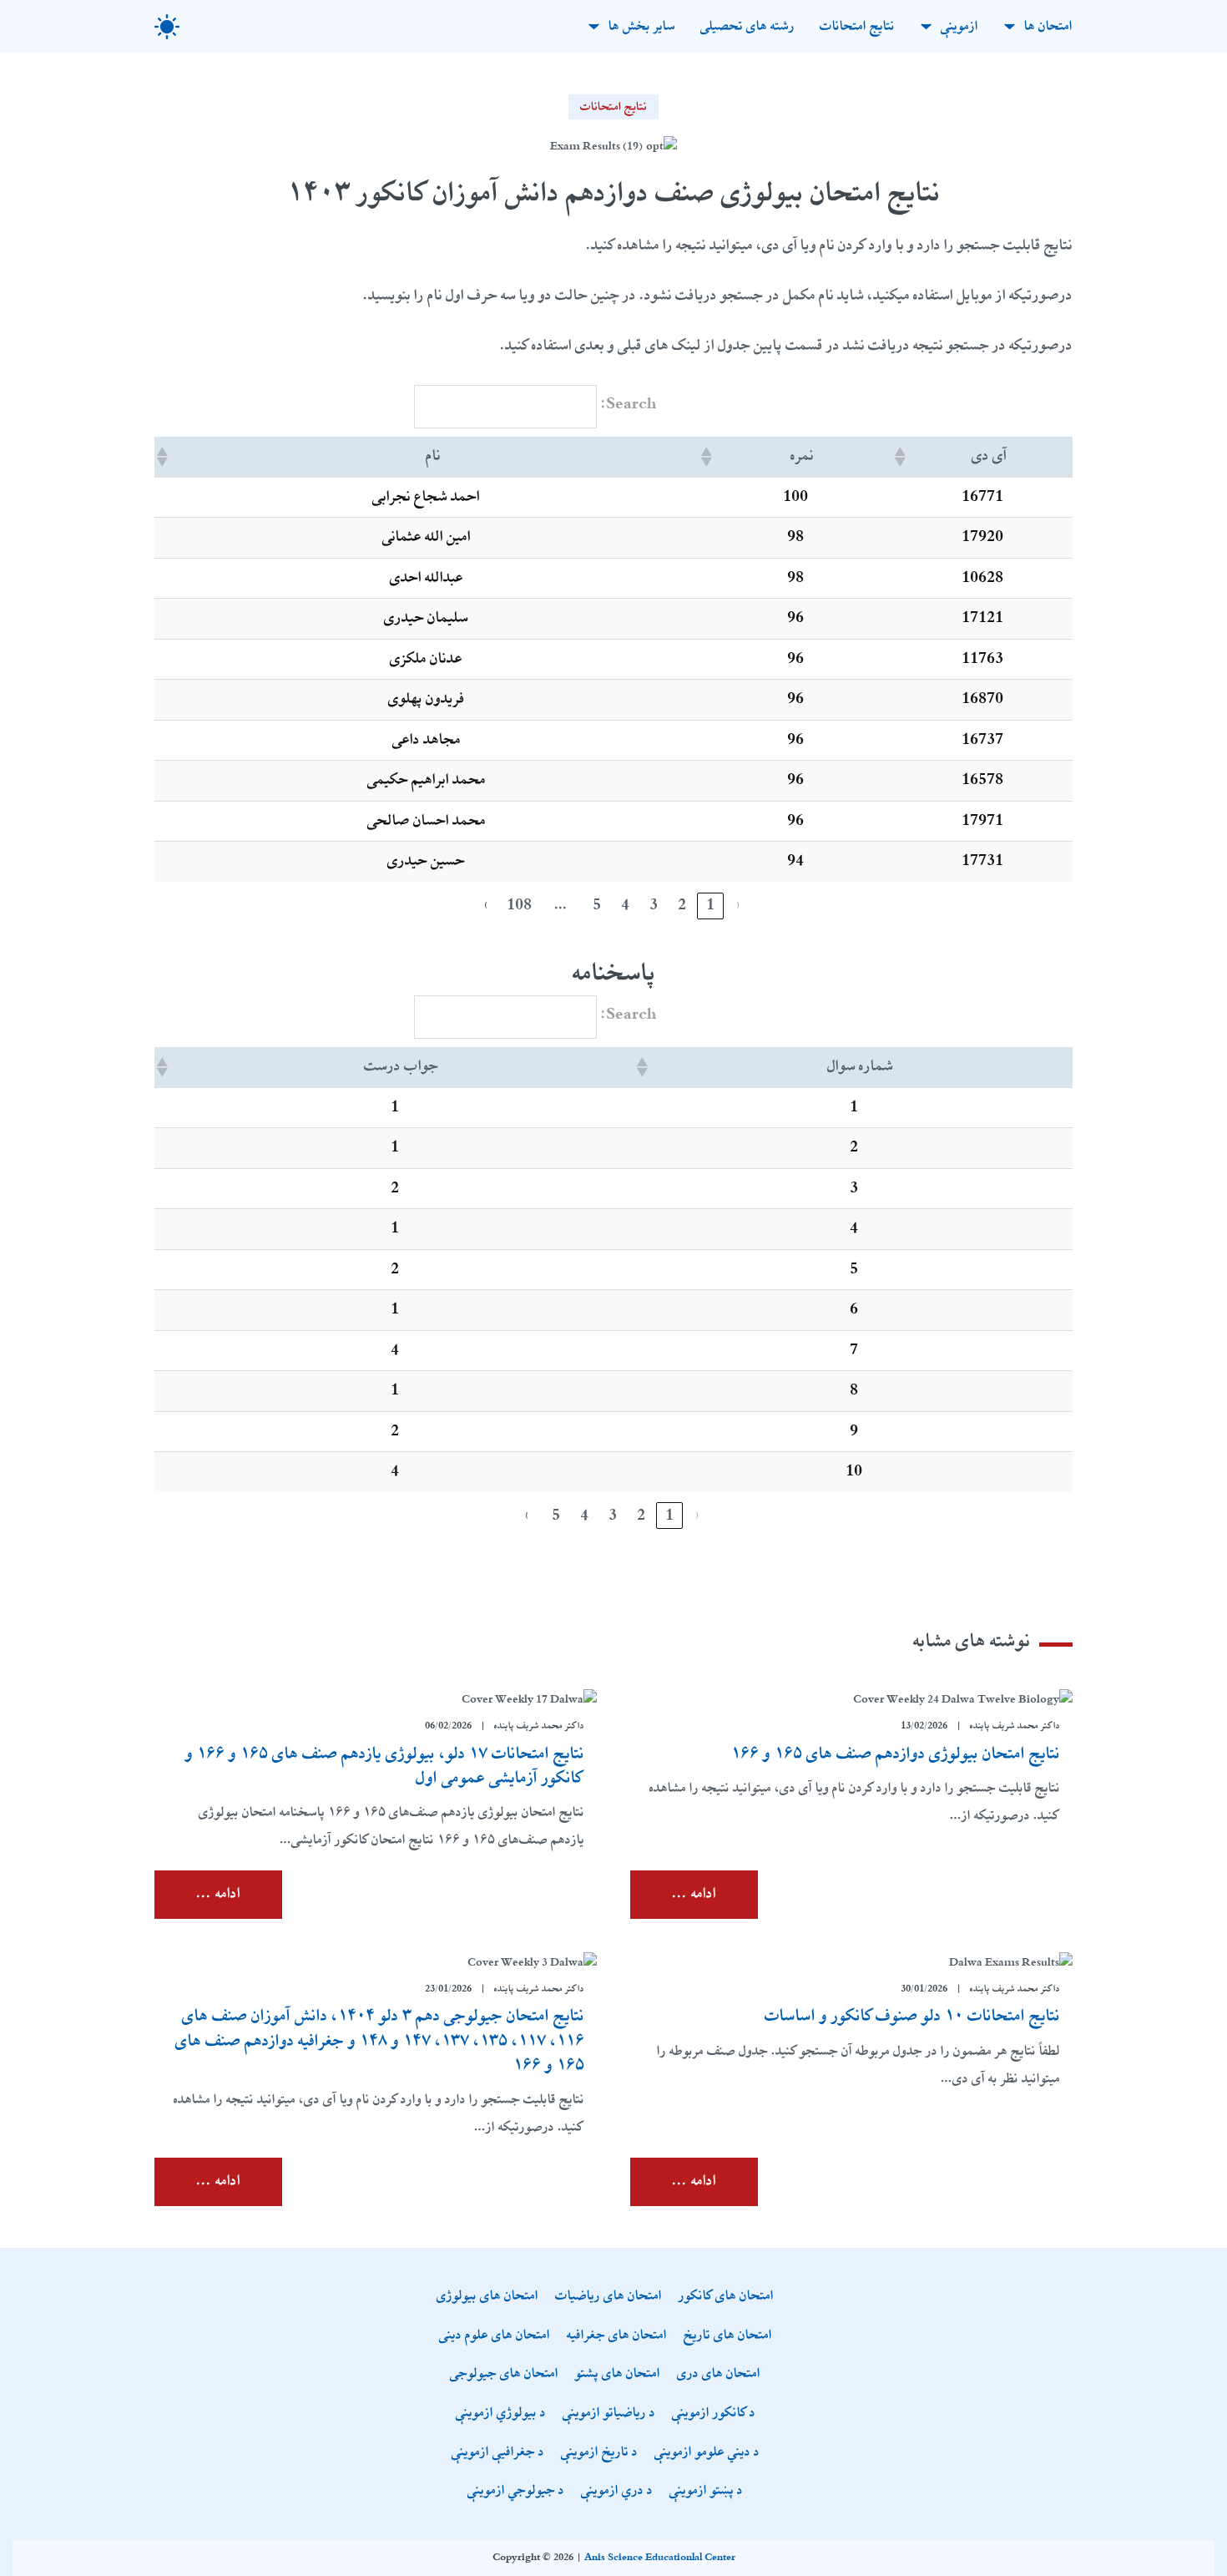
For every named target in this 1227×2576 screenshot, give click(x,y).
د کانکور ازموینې (714, 2414)
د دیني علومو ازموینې (707, 2453)
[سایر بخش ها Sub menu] (594, 26)
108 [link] (519, 905)
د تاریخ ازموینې (599, 2453)
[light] (167, 27)
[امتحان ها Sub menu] (1010, 26)
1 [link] (710, 905)
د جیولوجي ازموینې (516, 2491)
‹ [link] (739, 905)
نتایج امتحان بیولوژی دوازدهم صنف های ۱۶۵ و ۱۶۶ (896, 1754)
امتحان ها (1048, 26)
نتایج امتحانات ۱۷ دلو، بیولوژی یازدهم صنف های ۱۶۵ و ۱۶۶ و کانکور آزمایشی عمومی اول (385, 1766)
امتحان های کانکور (726, 2297)
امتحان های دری (719, 2374)
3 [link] (654, 905)
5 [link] (597, 905)
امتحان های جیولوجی (504, 2374)
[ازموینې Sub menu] (926, 26)
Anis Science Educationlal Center (660, 2558)
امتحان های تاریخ (728, 2336)
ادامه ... (694, 1894)
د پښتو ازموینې (706, 2491)
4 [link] (625, 905)
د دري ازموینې (617, 2491)
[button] (901, 457)
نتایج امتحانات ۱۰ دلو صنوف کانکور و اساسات (912, 2016)
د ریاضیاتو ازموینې (609, 2414)
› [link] (487, 905)
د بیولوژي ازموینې (501, 2414)
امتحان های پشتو (618, 2374)
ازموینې (959, 26)
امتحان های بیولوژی (487, 2297)
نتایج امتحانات (857, 26)
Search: (629, 404)
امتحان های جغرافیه (617, 2336)
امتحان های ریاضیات (608, 2297)
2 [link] (682, 905)
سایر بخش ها (642, 26)
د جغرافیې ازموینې (498, 2453)
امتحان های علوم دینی (495, 2336)
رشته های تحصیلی (747, 26)
